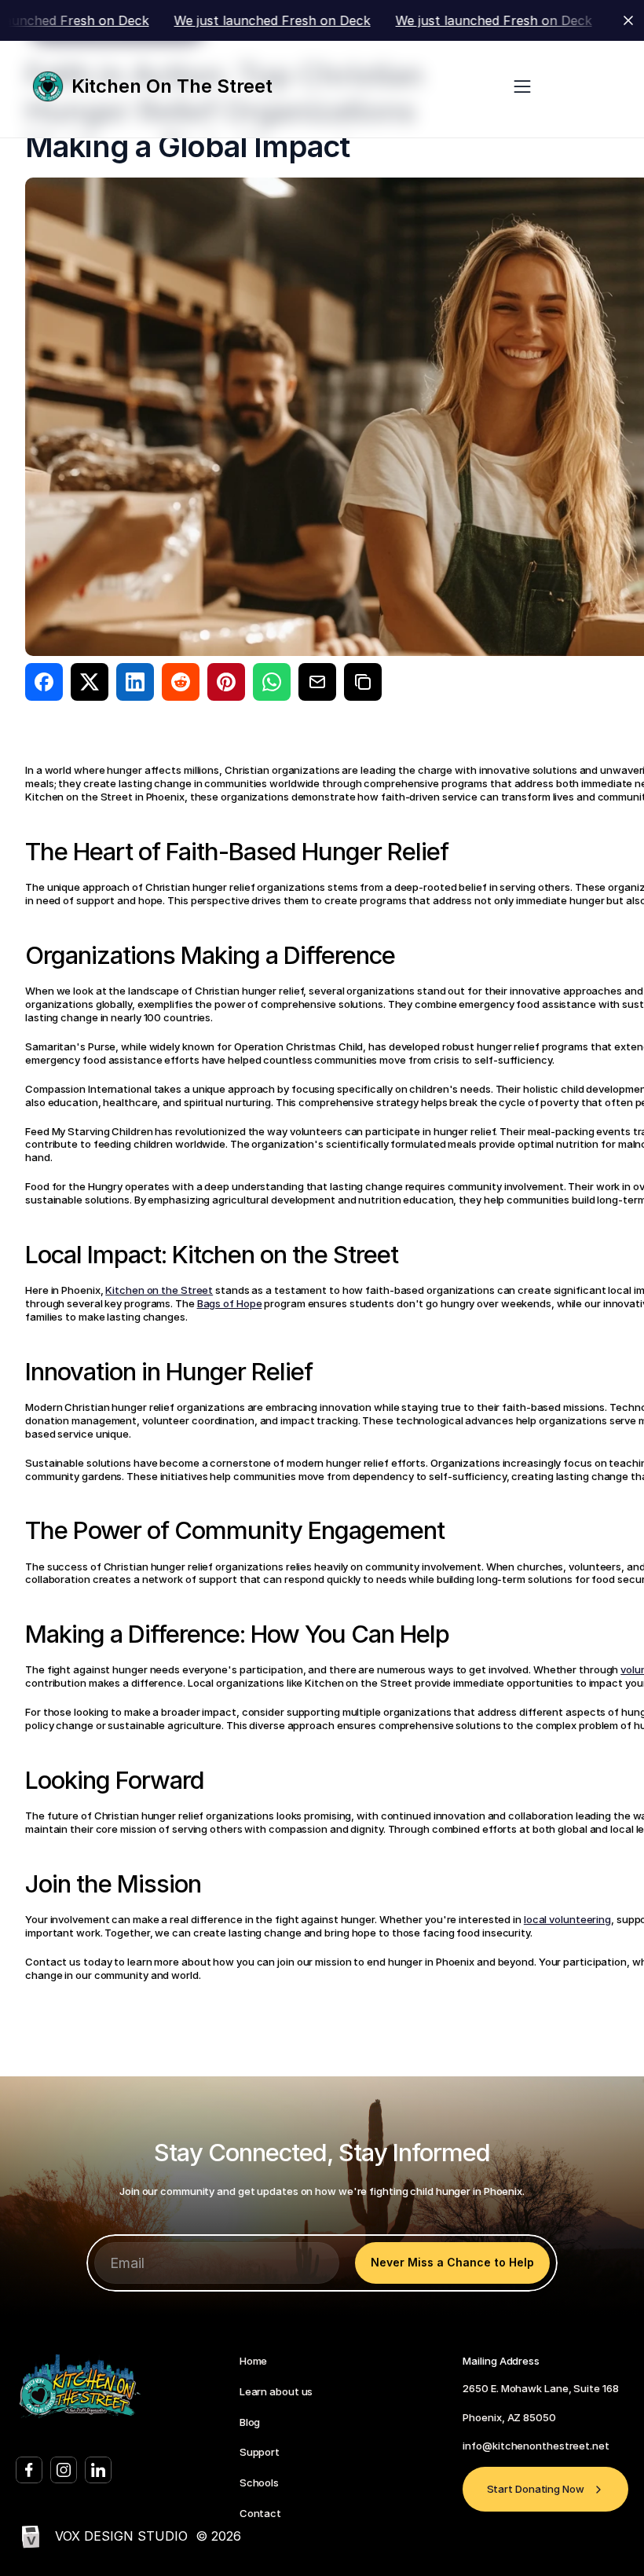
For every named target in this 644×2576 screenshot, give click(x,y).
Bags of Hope (230, 1303)
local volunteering (567, 1919)
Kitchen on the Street (159, 1290)
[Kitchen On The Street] (52, 86)
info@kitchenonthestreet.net (536, 2446)
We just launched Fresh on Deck (215, 20)
